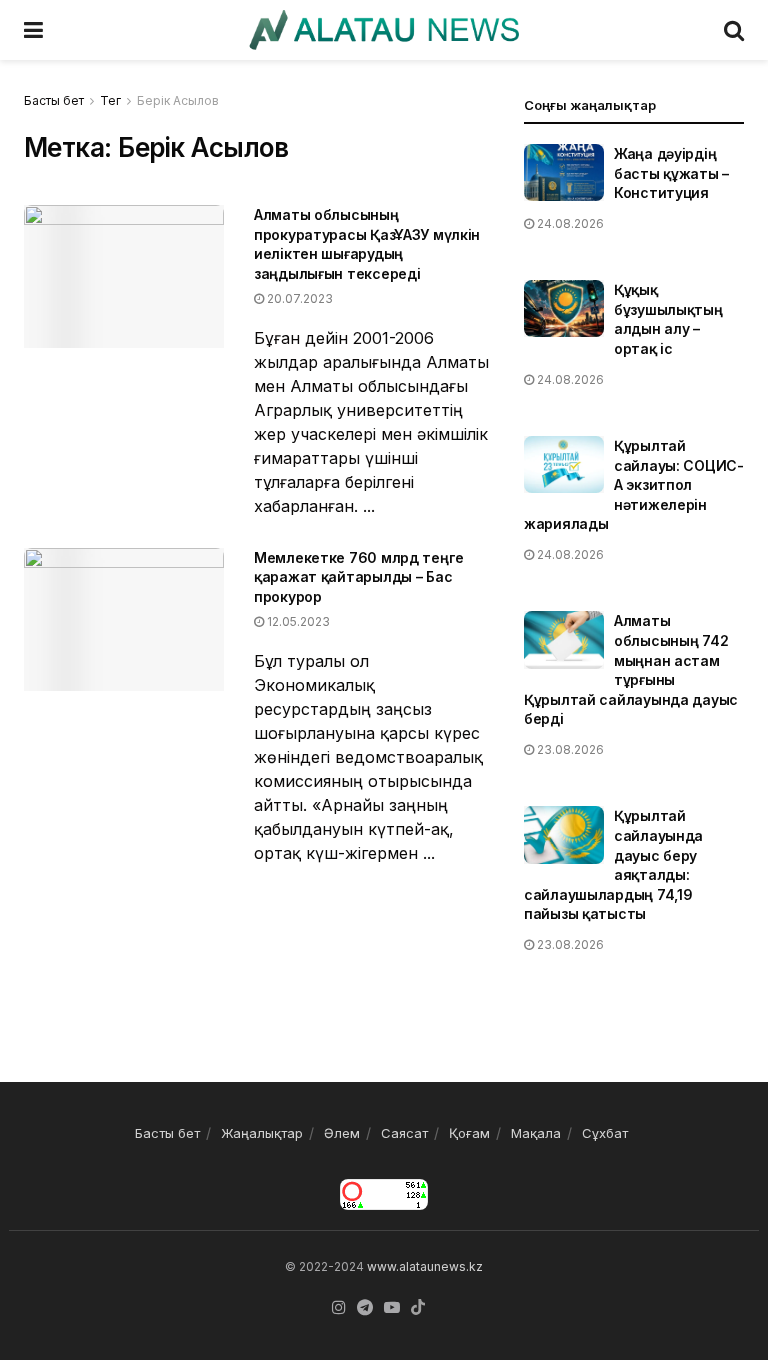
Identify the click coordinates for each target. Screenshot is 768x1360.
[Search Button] (734, 30)
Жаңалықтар (262, 1133)
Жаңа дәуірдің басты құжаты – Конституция (671, 173)
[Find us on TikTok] (418, 1308)
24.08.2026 (569, 223)
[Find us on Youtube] (392, 1308)
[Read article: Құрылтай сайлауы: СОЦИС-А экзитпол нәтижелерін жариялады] (564, 464)
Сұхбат (605, 1133)
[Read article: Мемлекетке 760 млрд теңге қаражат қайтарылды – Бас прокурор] (124, 619)
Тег (110, 100)
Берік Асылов (178, 100)
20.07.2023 (298, 298)
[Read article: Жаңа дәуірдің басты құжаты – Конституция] (564, 172)
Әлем (342, 1133)
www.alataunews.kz (425, 1266)
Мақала (536, 1133)
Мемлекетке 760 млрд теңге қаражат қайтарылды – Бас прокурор (359, 577)
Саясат (404, 1133)
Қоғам (469, 1133)
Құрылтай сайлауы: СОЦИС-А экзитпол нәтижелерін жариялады (634, 484)
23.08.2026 (569, 749)
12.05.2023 (297, 621)
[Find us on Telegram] (365, 1308)
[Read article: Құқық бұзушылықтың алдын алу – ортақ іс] (564, 308)
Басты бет (54, 100)
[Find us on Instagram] (339, 1308)
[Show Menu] (33, 30)
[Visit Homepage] (383, 30)
